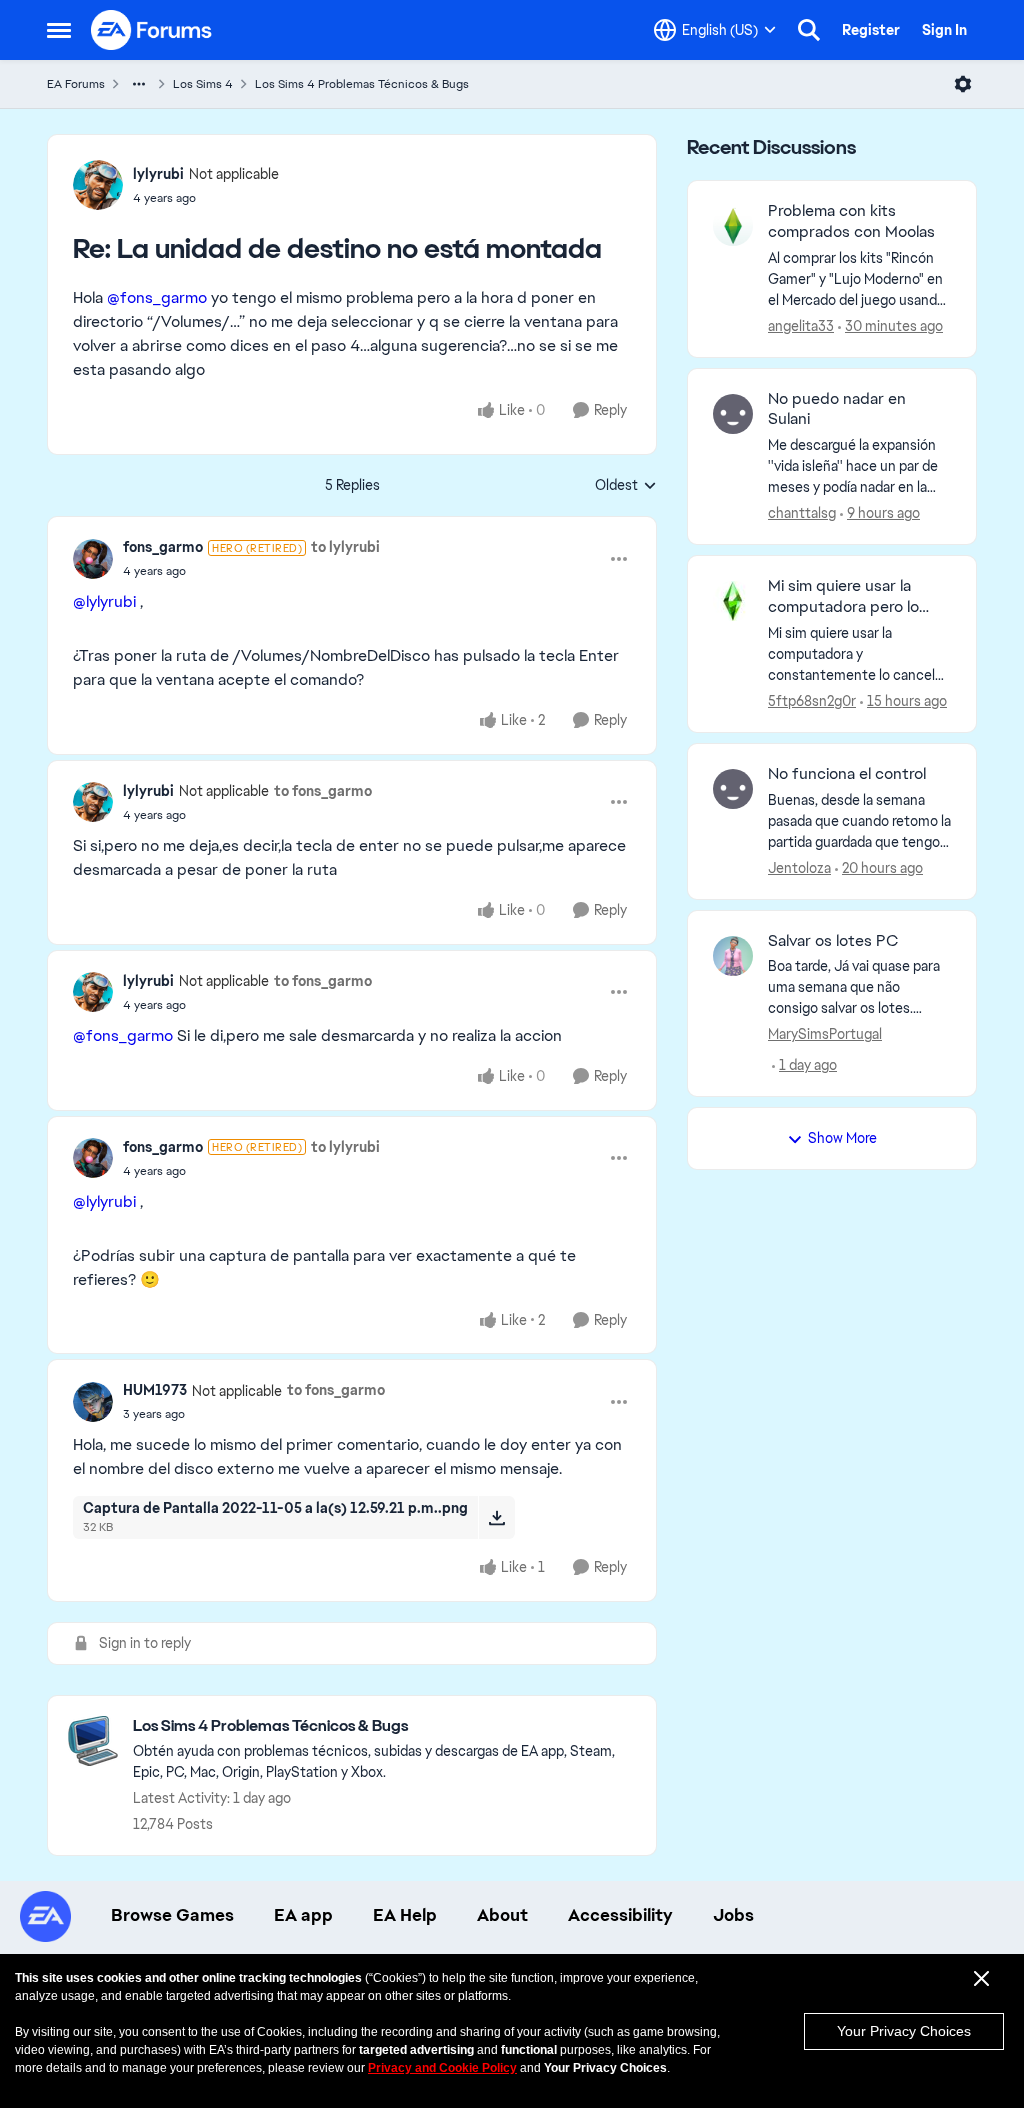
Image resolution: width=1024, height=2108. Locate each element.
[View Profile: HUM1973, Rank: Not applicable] (93, 1402)
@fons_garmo (157, 297)
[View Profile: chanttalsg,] (733, 414)
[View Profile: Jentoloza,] (733, 789)
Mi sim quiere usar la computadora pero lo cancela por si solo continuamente (843, 597)
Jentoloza (799, 868)
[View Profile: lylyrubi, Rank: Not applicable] (98, 185)
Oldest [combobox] (626, 486)
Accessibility (620, 1915)
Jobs (733, 1915)
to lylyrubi (345, 547)
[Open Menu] (963, 84)
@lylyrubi (104, 601)
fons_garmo (163, 547)
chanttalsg (802, 513)
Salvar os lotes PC (833, 941)
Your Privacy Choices (904, 2031)
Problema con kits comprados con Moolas (851, 221)
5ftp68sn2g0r (812, 701)
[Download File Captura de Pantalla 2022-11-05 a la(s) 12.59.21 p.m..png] (496, 1517)
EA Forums (76, 84)
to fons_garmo (323, 791)
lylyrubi (158, 174)
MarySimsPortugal (825, 1034)
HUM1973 (155, 1390)
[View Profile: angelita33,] (733, 226)
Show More (842, 1138)
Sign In (944, 30)
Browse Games (172, 1915)
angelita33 (801, 326)
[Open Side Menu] (59, 30)
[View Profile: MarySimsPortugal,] (733, 956)
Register (871, 30)
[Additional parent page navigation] (139, 84)
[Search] (809, 30)
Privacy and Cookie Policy (442, 2068)
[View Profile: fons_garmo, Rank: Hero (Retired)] (93, 559)
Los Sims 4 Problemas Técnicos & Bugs (362, 84)
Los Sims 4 (203, 84)
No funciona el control (847, 774)
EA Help (405, 1915)
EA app (303, 1915)
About (502, 1915)
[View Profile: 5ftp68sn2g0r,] (733, 601)
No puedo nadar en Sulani (837, 409)
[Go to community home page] (152, 30)
